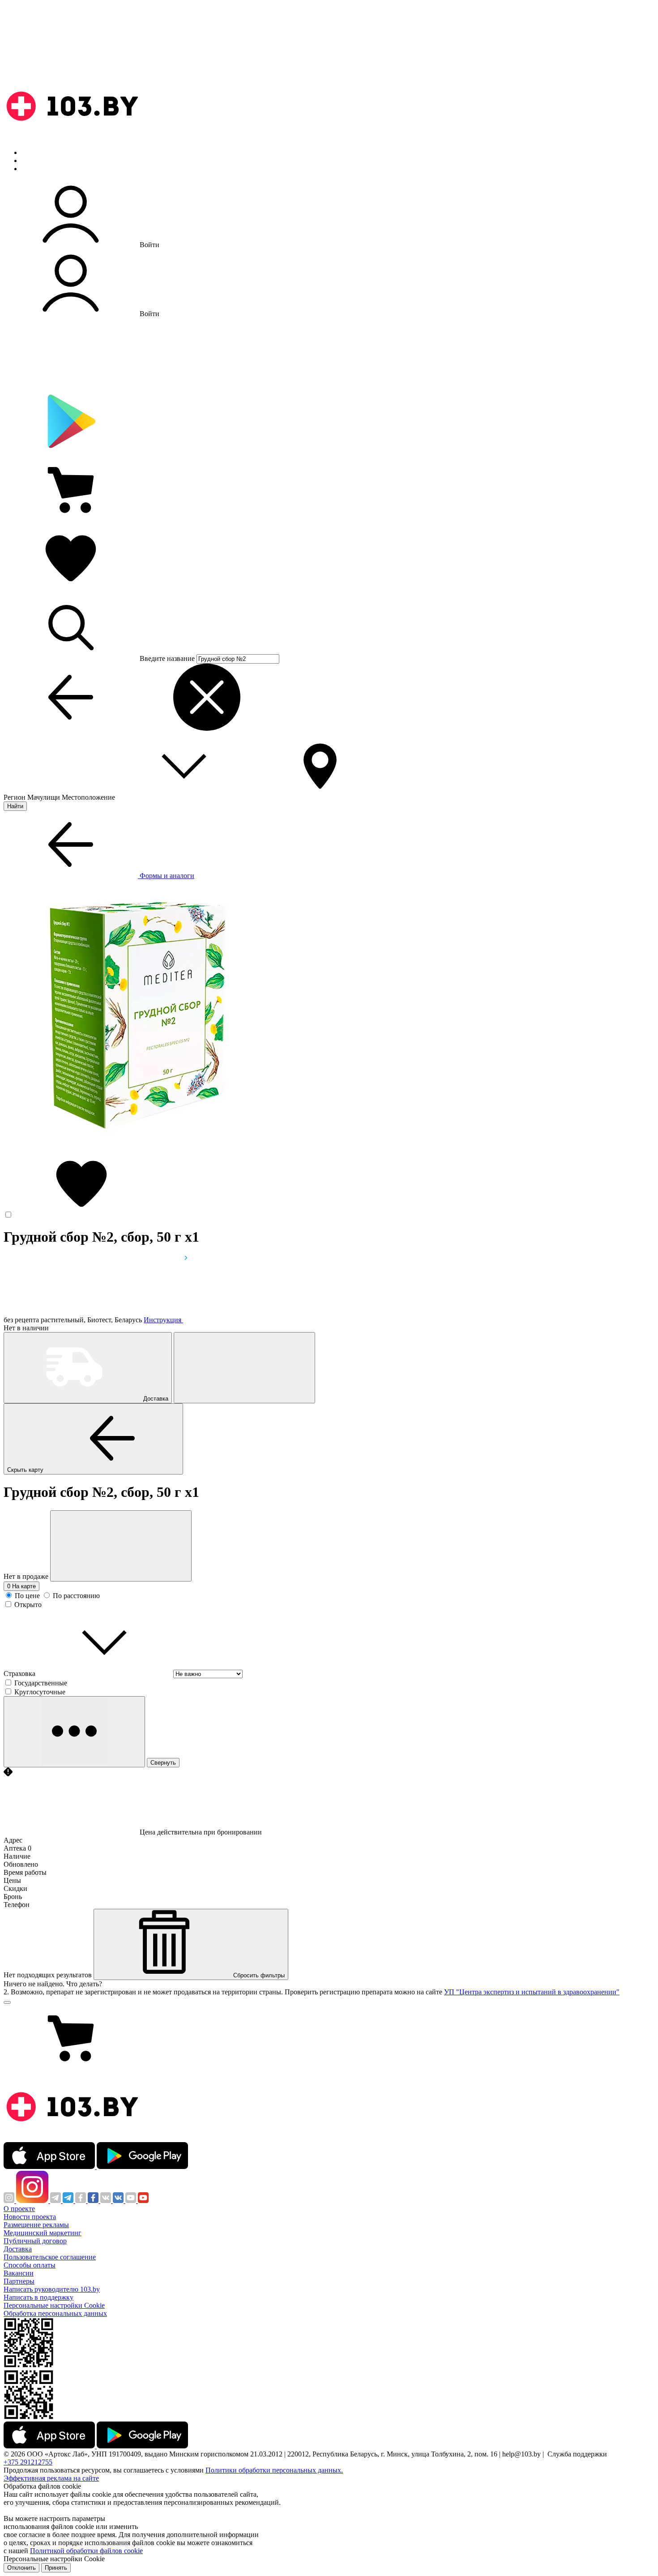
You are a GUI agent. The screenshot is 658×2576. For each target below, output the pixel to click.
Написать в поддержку (38, 2297)
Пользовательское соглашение (50, 2257)
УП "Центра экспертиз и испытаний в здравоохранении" (532, 1992)
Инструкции (41, 169)
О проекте (19, 2209)
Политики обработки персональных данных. (274, 2470)
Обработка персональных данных (55, 2313)
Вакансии (19, 2273)
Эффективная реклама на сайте (51, 2478)
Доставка (18, 2249)
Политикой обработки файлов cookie (86, 2551)
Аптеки (33, 161)
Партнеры (19, 2281)
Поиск (31, 152)
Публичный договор (35, 2241)
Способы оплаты (30, 2265)
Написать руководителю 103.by (52, 2289)
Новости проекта (30, 2217)
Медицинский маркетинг (43, 2233)
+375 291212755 (28, 2462)
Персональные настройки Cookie (54, 2305)
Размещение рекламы (36, 2225)
